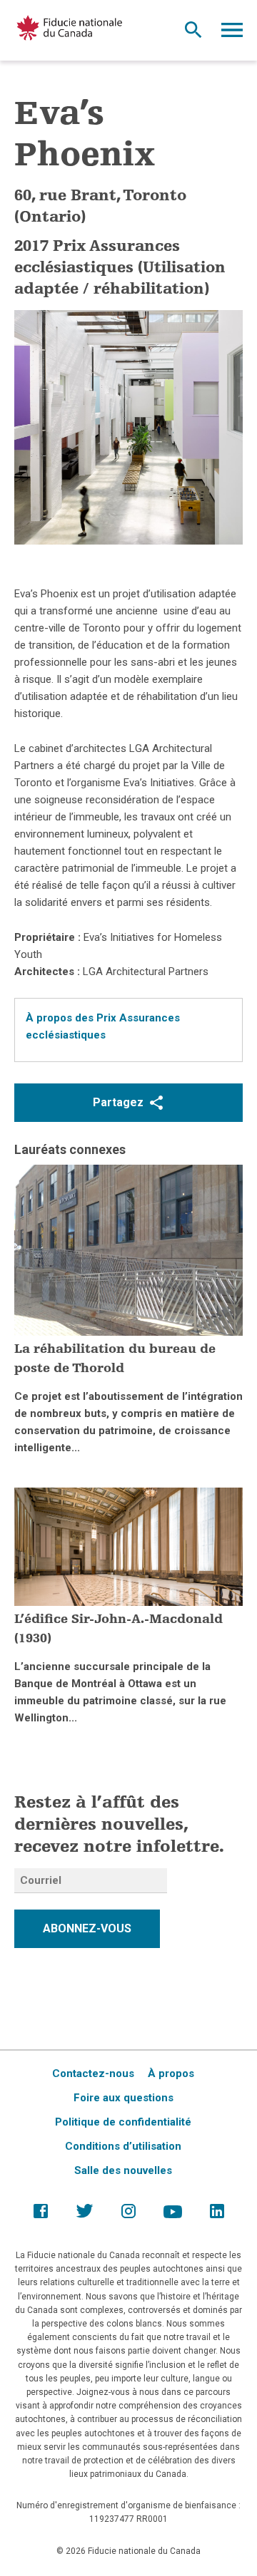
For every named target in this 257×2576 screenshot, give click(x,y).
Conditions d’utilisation (123, 2146)
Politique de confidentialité (123, 2122)
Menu (232, 34)
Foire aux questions (124, 2098)
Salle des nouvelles (123, 2170)
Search (193, 34)
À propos (171, 2073)
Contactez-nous (93, 2073)
